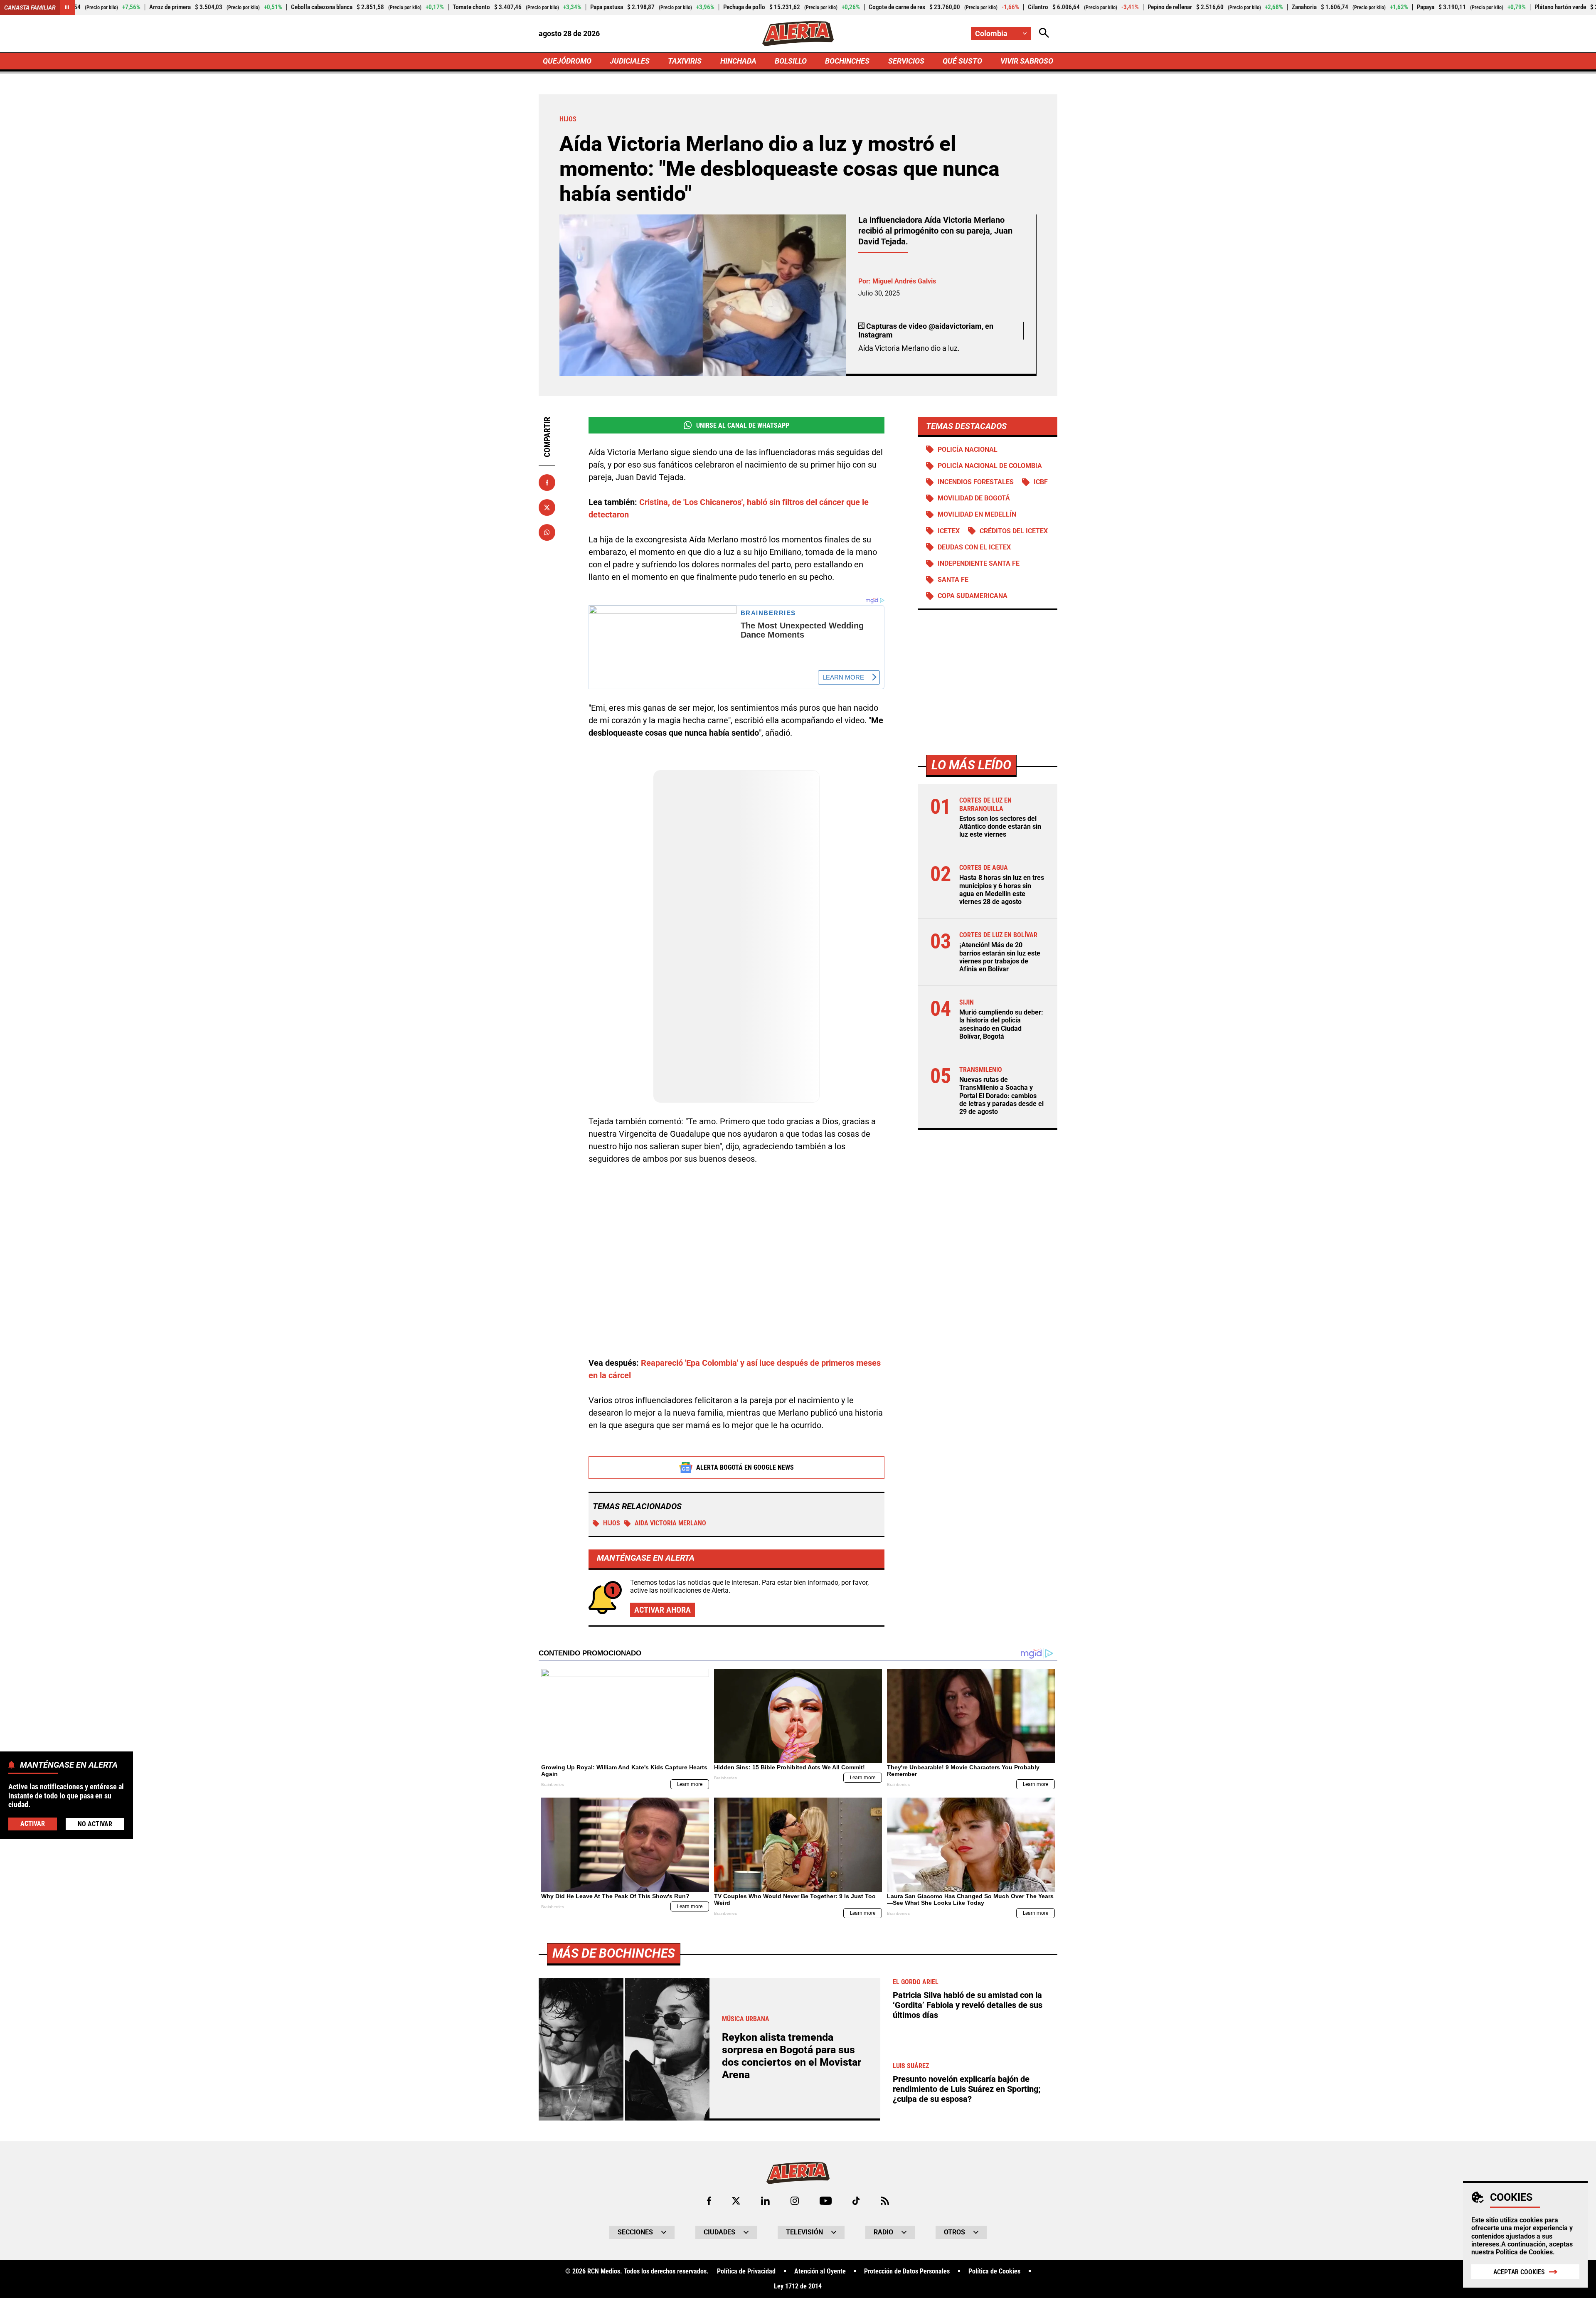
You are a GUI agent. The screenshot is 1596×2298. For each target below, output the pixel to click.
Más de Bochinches (614, 1953)
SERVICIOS (906, 61)
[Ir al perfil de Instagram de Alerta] (795, 2201)
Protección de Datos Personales (907, 2271)
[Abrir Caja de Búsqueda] (1044, 33)
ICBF (1041, 482)
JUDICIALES (630, 61)
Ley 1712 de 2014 (798, 2286)
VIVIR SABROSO (1027, 61)
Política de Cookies (1524, 2252)
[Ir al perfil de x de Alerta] (736, 2201)
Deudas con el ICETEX (974, 547)
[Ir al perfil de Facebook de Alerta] (709, 2201)
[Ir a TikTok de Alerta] (856, 2201)
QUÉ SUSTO (962, 61)
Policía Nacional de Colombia (990, 466)
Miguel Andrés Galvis (904, 281)
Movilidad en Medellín (977, 515)
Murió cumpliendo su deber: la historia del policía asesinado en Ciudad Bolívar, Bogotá (1001, 1025)
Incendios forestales (976, 482)
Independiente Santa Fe (979, 564)
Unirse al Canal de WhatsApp (743, 425)
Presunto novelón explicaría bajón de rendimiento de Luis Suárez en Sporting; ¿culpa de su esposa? (967, 2089)
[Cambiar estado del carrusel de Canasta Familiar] (67, 7)
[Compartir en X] (547, 507)
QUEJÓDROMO (567, 61)
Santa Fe (953, 580)
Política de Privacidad (746, 2271)
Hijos (612, 1523)
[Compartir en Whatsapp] (547, 532)
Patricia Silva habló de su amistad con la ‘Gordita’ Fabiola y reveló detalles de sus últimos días (968, 2005)
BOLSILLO (791, 61)
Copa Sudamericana (973, 596)
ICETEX (949, 531)
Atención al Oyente (820, 2271)
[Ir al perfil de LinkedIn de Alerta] (765, 2201)
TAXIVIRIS (685, 61)
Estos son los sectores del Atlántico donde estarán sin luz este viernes (1000, 826)
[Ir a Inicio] (798, 34)
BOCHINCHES (847, 61)
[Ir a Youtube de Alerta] (826, 2201)
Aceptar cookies (1519, 2272)
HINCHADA (738, 61)
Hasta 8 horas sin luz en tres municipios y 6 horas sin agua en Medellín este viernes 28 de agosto (1002, 890)
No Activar (95, 1824)
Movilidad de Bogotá (974, 499)
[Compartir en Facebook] (547, 483)
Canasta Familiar (30, 7)
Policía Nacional (968, 450)
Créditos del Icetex (1014, 531)
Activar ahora (663, 1610)
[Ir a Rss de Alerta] (885, 2201)
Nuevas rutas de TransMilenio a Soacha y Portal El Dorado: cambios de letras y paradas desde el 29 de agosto (1001, 1096)
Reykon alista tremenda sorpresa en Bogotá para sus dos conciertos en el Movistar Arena (792, 2056)
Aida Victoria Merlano (670, 1523)
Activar (33, 1823)
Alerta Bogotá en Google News (745, 1467)
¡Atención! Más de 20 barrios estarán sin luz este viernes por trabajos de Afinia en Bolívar (1000, 957)
